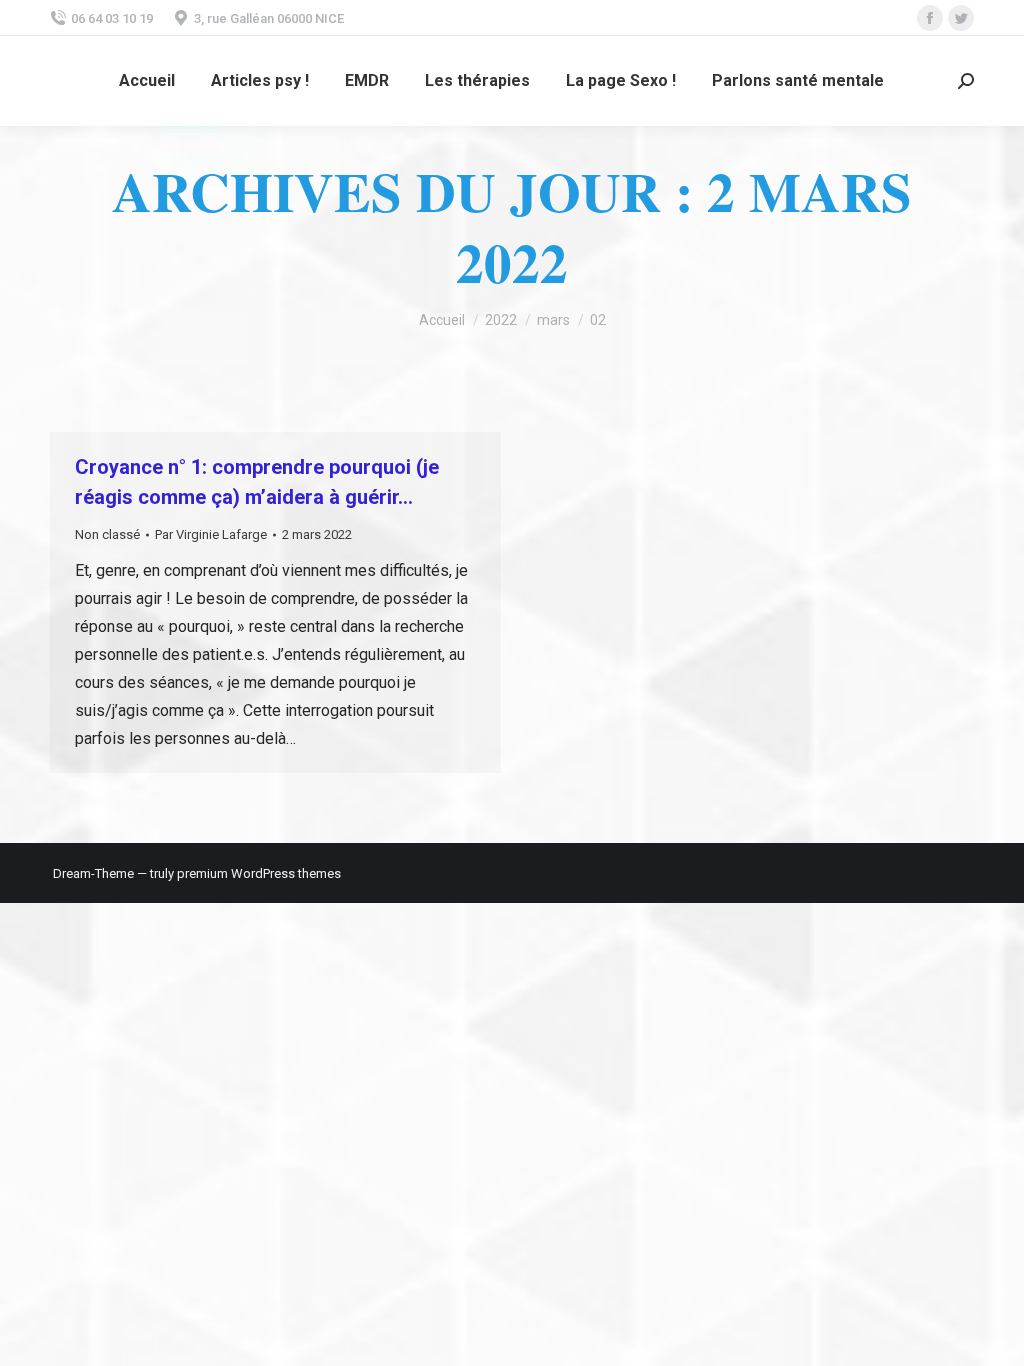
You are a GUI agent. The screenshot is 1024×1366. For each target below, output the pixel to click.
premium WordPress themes (259, 873)
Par (211, 534)
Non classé (107, 534)
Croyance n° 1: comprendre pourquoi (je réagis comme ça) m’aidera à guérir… (257, 482)
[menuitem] (147, 81)
